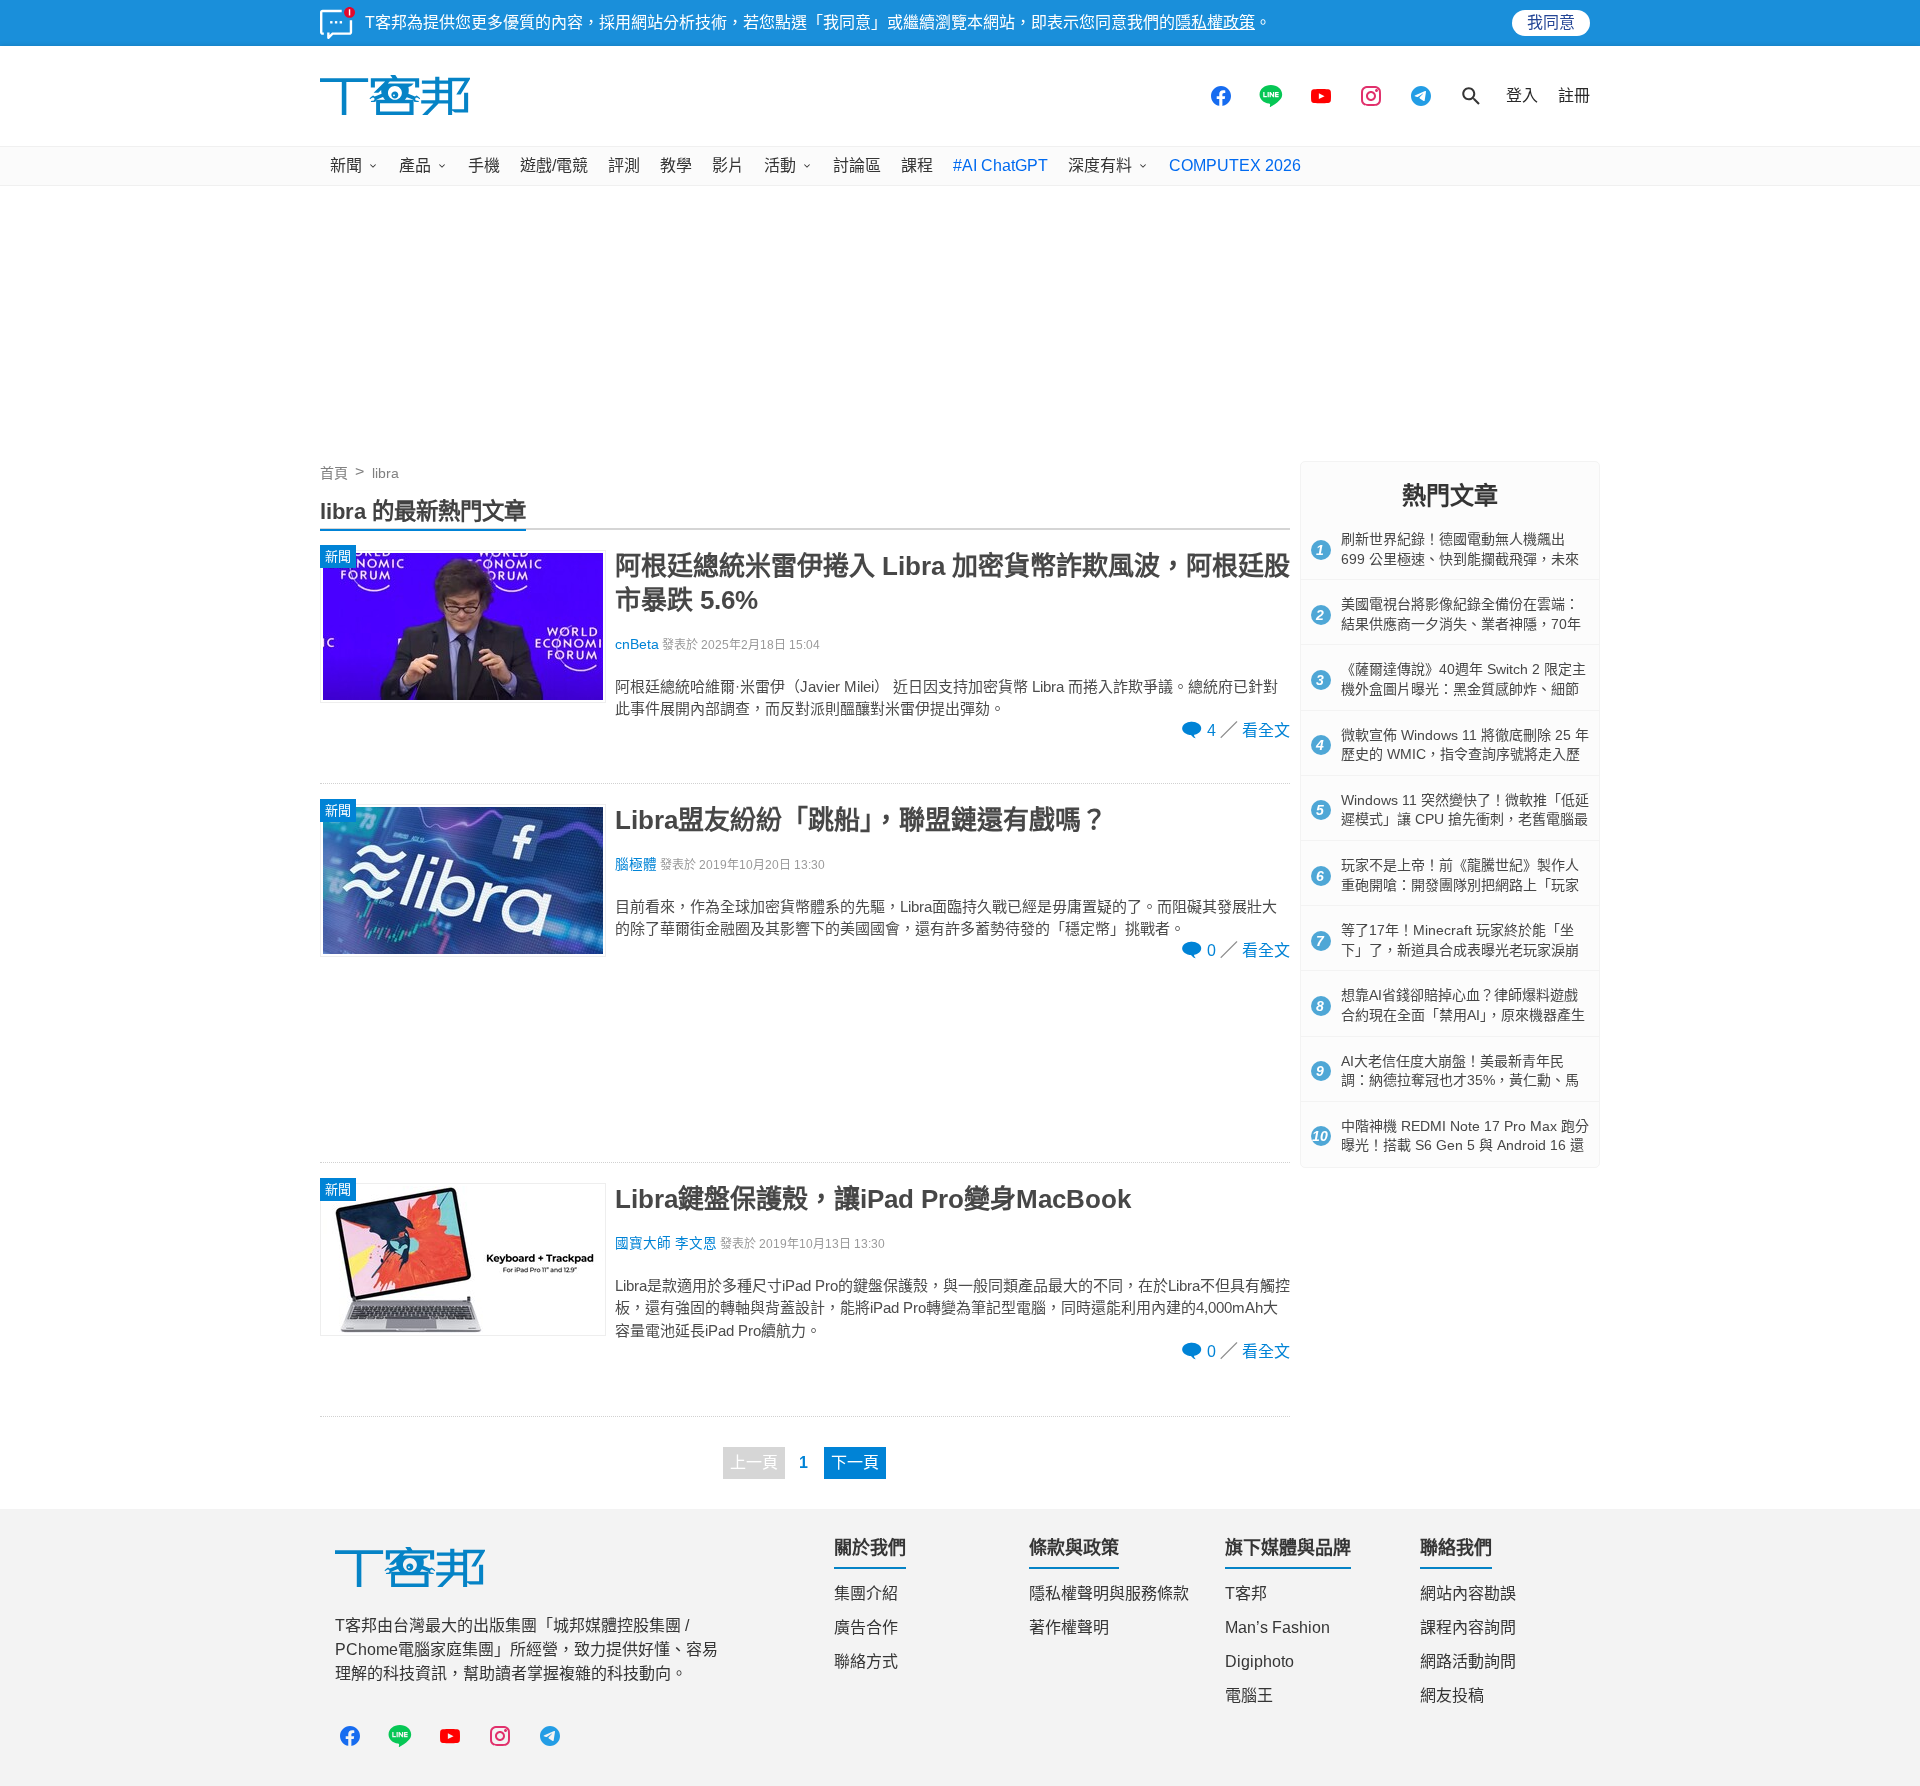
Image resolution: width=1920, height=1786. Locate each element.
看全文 (1266, 730)
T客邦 (1246, 1593)
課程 (917, 165)
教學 (676, 165)
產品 (415, 165)
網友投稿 (1452, 1695)
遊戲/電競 (554, 165)
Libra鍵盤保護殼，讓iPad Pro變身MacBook (873, 1199)
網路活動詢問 (1468, 1661)
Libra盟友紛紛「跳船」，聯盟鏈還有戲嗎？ (861, 820)
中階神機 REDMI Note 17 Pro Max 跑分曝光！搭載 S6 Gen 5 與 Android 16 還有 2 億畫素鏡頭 (1465, 1145)
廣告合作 (866, 1627)
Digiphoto (1259, 1661)
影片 (728, 165)
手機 (484, 165)
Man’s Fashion (1277, 1627)
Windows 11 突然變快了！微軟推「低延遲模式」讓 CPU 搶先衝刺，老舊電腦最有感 (1465, 819)
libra (385, 473)
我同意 (1551, 22)
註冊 (1574, 95)
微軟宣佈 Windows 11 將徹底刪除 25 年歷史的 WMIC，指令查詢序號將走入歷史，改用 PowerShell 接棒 (1465, 754)
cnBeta (637, 644)
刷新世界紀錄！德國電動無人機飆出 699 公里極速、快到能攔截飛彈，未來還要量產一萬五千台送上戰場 (1460, 558)
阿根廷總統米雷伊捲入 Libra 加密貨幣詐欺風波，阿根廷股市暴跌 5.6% (952, 583)
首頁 (334, 473)
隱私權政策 (1215, 22)
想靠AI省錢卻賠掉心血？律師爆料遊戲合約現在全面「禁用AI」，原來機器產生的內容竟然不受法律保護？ (1463, 1014)
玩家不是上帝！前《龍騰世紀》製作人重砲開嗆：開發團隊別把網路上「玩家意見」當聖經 (1460, 884)
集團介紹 (866, 1593)
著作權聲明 (1069, 1627)
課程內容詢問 (1468, 1627)
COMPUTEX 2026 (1235, 165)
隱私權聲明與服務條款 (1109, 1593)
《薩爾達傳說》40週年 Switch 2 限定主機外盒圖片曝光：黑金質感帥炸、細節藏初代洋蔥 (1463, 688)
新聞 (346, 165)
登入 (1522, 95)
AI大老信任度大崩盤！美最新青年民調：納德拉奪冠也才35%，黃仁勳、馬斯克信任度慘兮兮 (1460, 1080)
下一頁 (855, 1462)
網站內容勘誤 (1468, 1593)
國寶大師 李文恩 (666, 1243)
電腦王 (1249, 1695)
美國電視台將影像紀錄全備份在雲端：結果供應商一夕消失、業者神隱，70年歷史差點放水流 (1461, 623)
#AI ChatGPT (1000, 165)
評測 (624, 165)
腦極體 (636, 864)
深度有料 (1100, 165)
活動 (780, 165)
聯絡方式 (866, 1661)
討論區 (857, 165)
